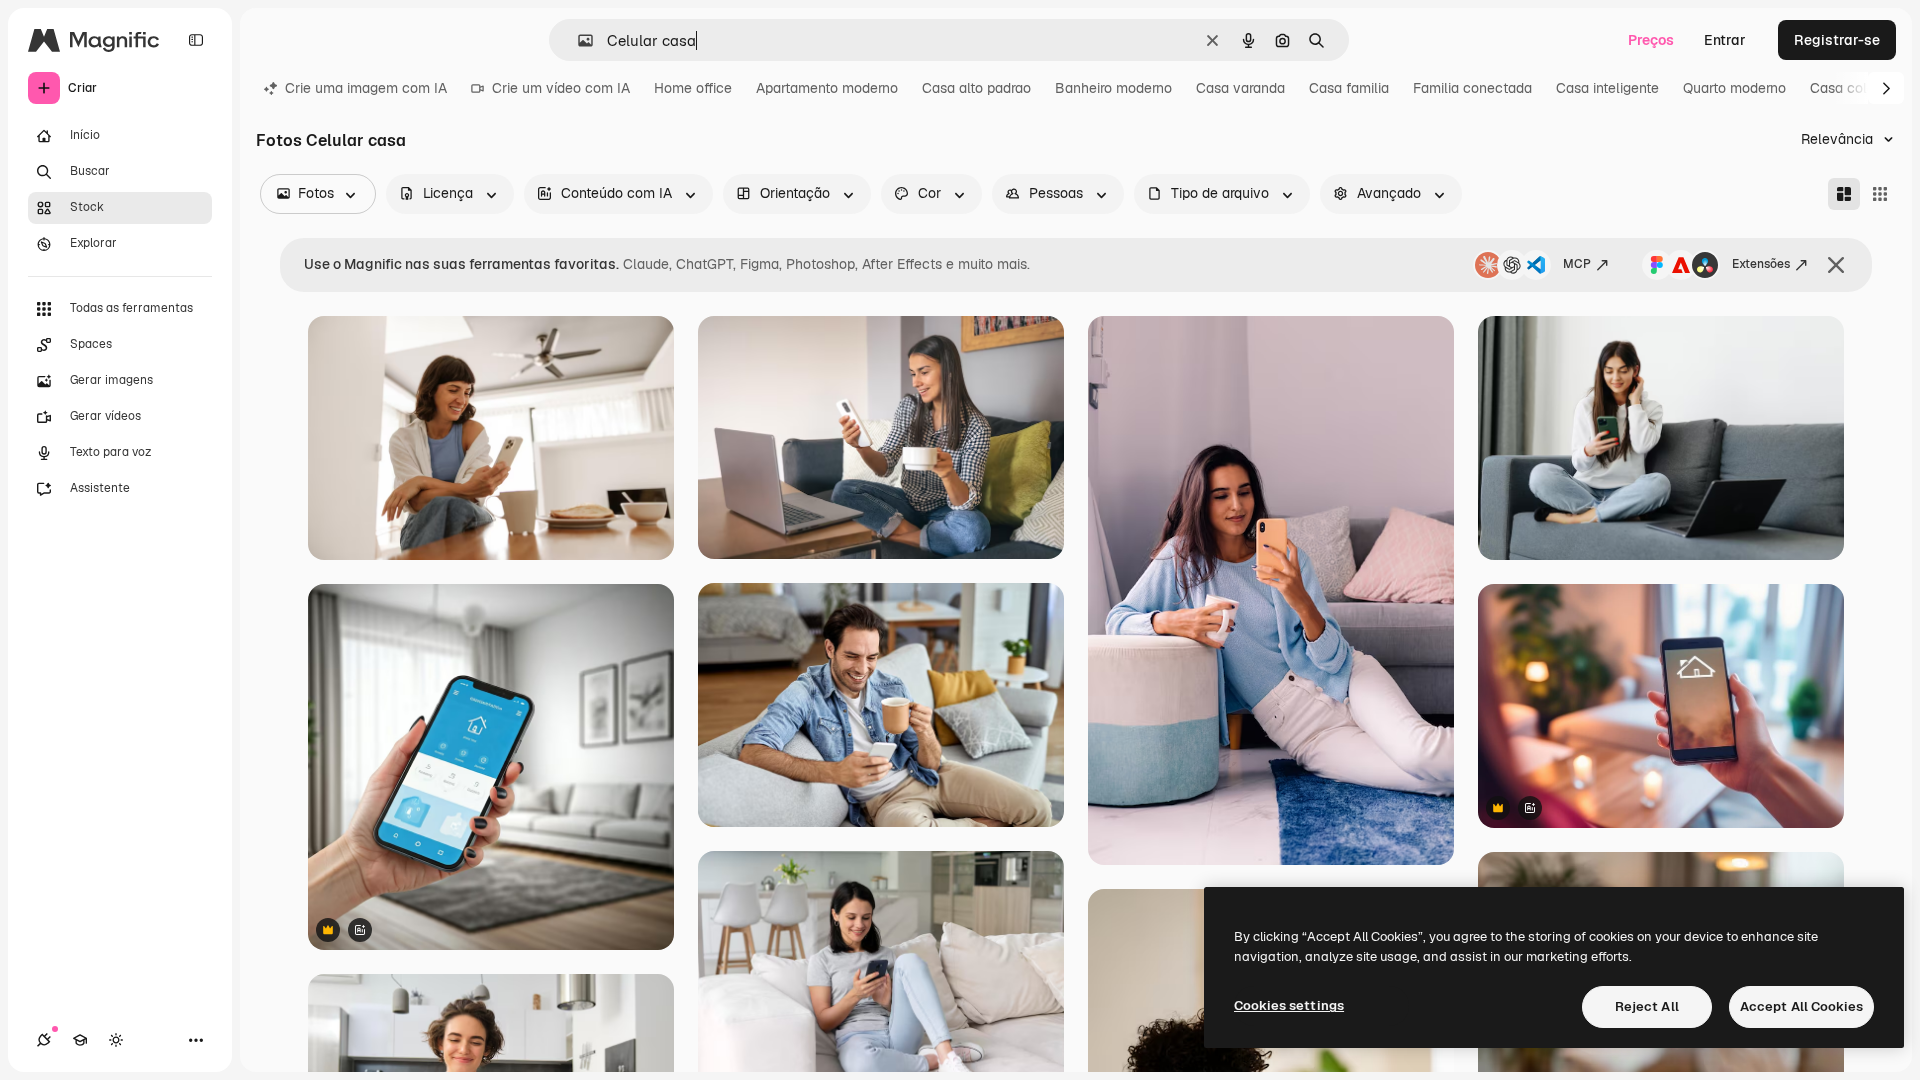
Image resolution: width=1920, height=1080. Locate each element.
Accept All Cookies (1801, 1006)
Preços (1651, 40)
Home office (693, 88)
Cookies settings (1289, 1005)
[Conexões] (44, 1040)
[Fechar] (1836, 265)
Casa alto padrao (976, 88)
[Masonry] (1844, 194)
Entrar (1725, 40)
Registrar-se (1837, 40)
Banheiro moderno (1113, 88)
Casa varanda (1240, 88)
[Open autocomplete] (577, 40)
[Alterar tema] (116, 1040)
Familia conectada (1472, 88)
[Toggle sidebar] (196, 40)
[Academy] (80, 1040)
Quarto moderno (1734, 88)
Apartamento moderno (827, 88)
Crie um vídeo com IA (561, 88)
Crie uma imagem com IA (366, 88)
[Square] (1880, 194)
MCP (1577, 264)
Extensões (1761, 264)
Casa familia (1349, 88)
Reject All (1647, 1006)
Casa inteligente (1607, 88)
